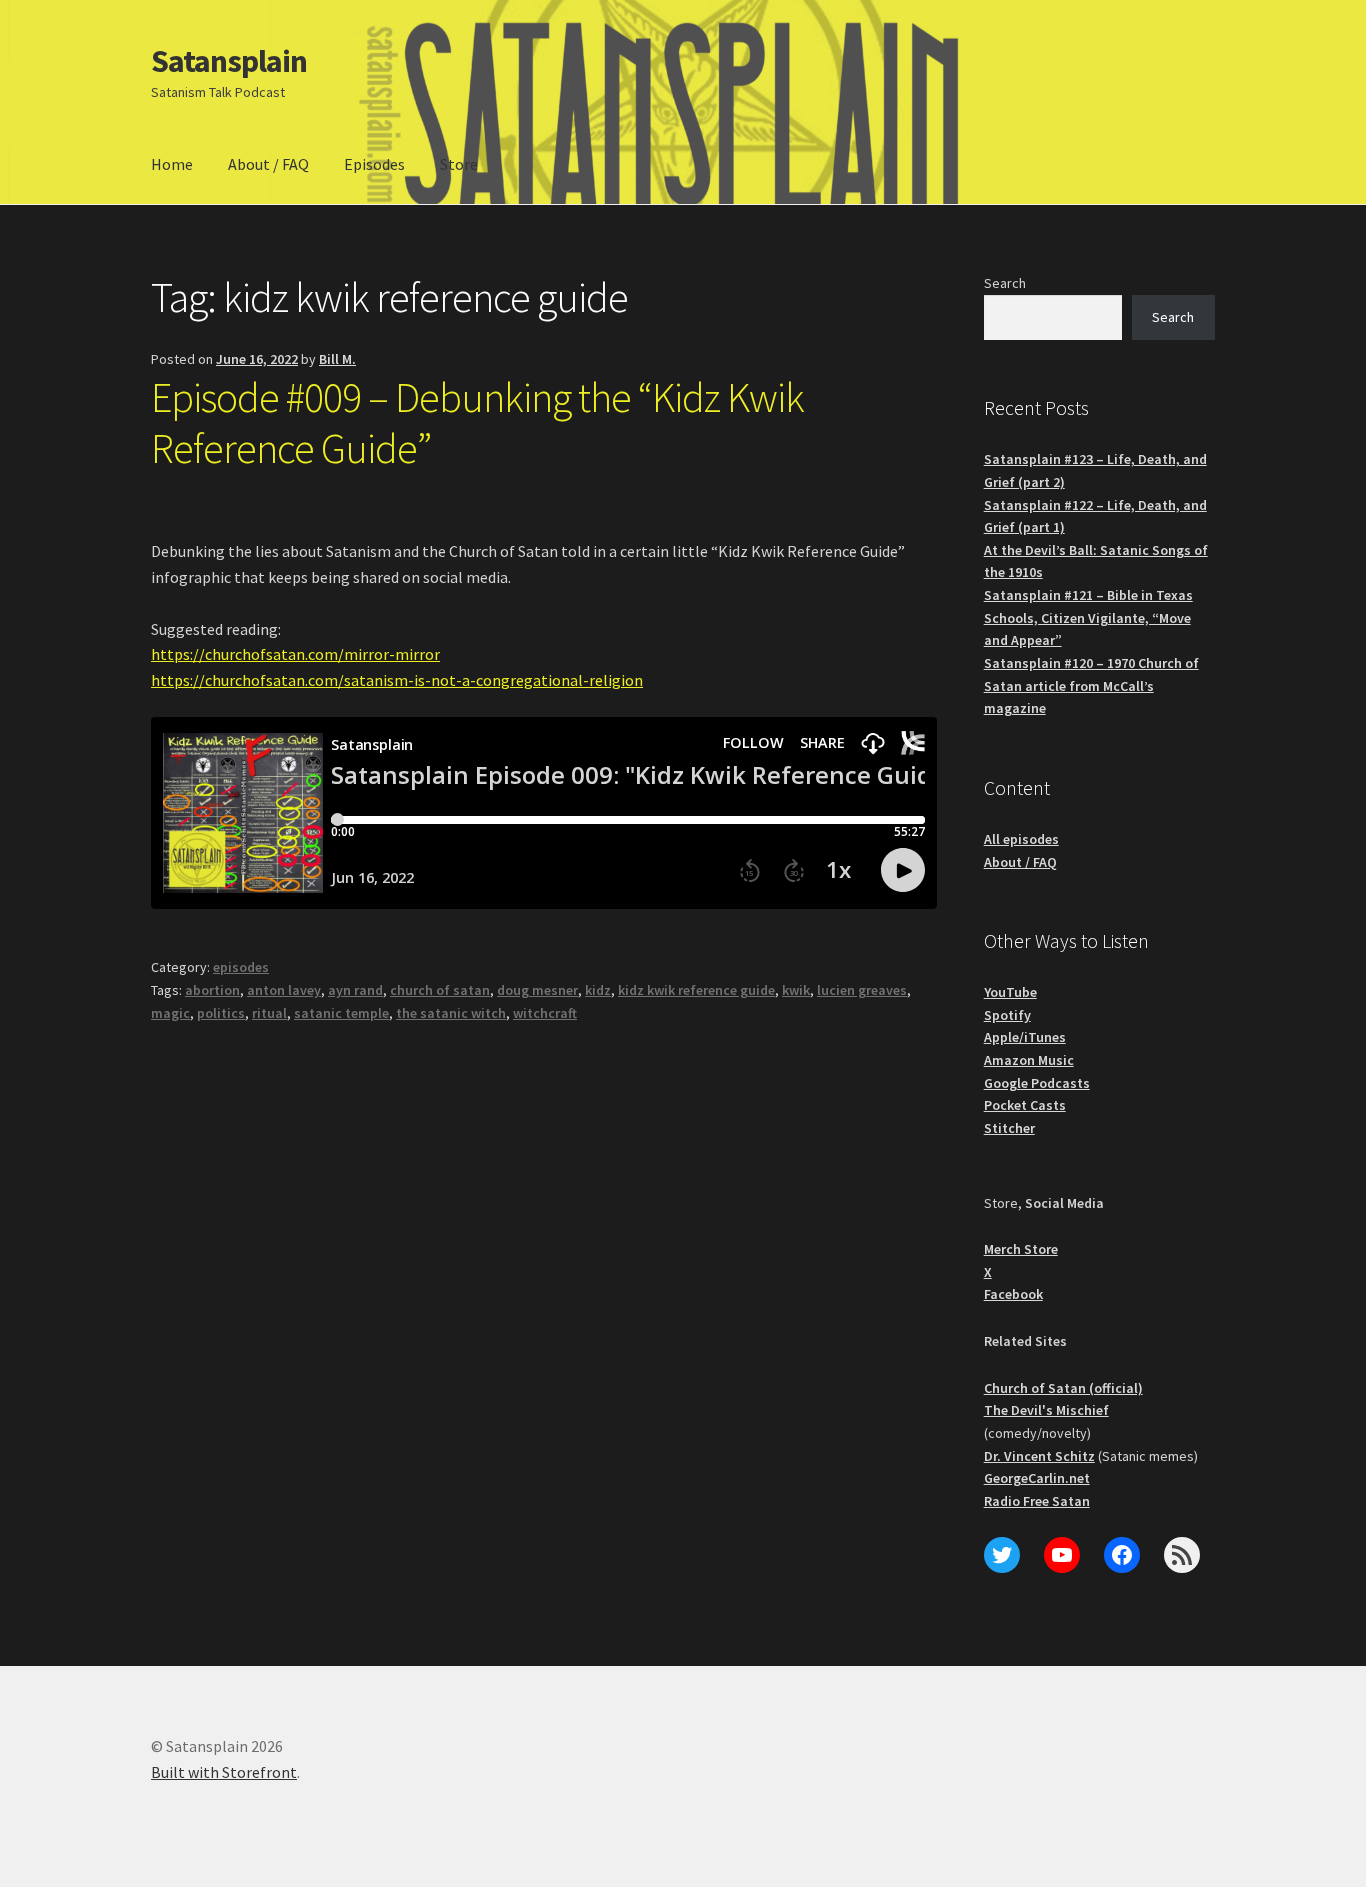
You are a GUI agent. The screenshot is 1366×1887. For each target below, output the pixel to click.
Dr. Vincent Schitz (1039, 1456)
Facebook (1013, 1294)
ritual (269, 1013)
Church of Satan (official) (1063, 1388)
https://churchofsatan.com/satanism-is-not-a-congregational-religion (397, 680)
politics (221, 1013)
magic (170, 1013)
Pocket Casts (1025, 1105)
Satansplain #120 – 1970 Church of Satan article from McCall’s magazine (1091, 685)
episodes (241, 967)
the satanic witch (451, 1013)
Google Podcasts (1037, 1083)
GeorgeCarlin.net (1037, 1478)
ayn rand (355, 990)
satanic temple (341, 1013)
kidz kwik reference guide (696, 990)
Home (172, 164)
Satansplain (229, 61)
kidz (598, 990)
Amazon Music (1029, 1060)
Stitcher (1009, 1128)
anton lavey (284, 990)
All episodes (1021, 839)
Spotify (1007, 1015)
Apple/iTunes (1025, 1037)
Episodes (374, 164)
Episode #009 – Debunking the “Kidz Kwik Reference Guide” (477, 422)
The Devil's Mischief (1046, 1410)
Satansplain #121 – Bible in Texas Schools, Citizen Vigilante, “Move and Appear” (1088, 617)
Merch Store (1021, 1249)
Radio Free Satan (1037, 1501)
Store (459, 164)
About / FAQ (268, 164)
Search (1005, 283)
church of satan (440, 990)
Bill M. (337, 359)
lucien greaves (862, 990)
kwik (796, 990)
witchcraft (545, 1013)
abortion (212, 990)
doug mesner (537, 990)
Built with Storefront (224, 1772)
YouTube (1010, 992)
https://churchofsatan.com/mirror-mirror (295, 654)
